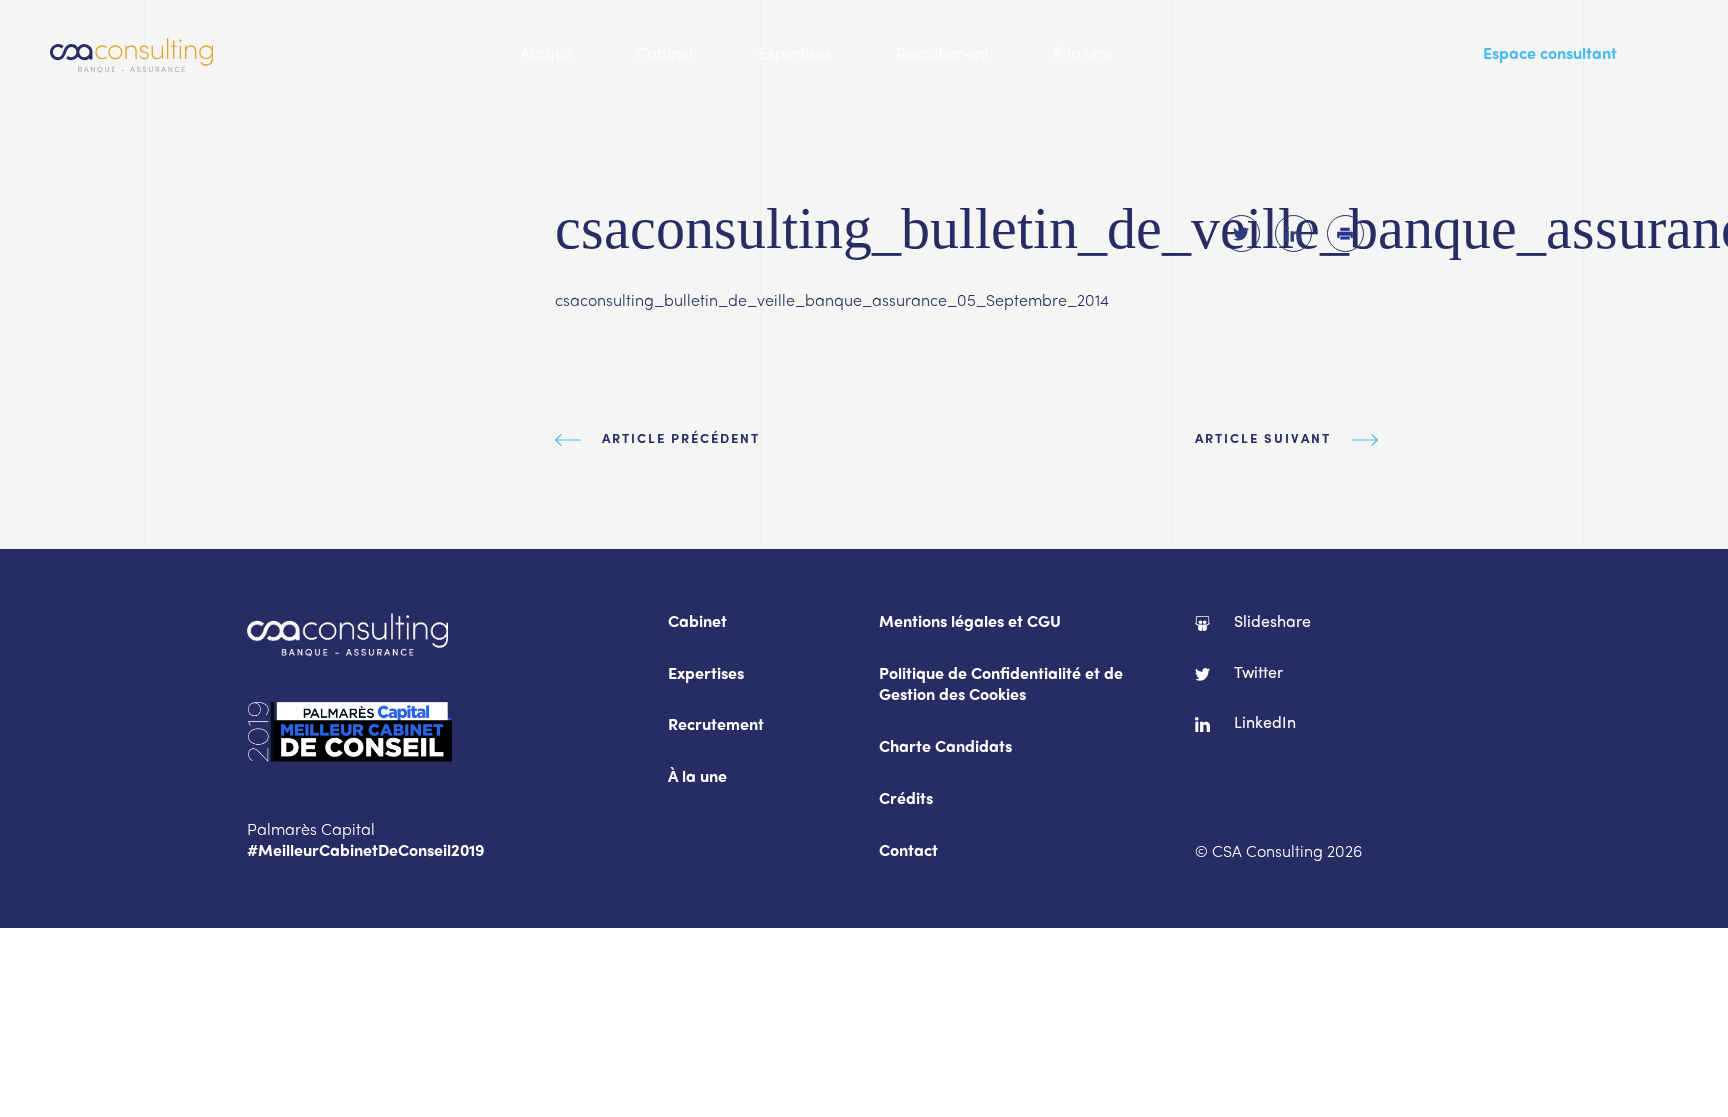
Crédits (906, 800)
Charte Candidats (945, 748)
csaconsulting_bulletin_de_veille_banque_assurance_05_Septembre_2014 (832, 302)
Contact (908, 852)
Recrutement (942, 55)
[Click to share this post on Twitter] (1241, 233)
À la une (1082, 55)
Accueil (546, 55)
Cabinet (665, 55)
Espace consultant (1550, 55)
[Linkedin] (1293, 233)
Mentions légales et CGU (970, 623)
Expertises (795, 55)
